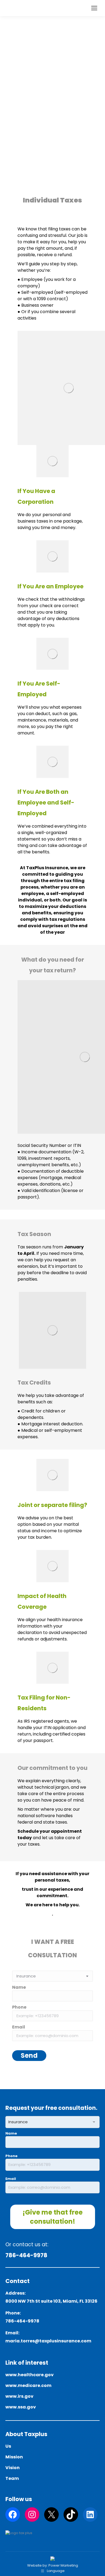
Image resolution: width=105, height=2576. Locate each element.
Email (11, 2179)
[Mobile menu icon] (94, 8)
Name (11, 2133)
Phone (11, 2156)
